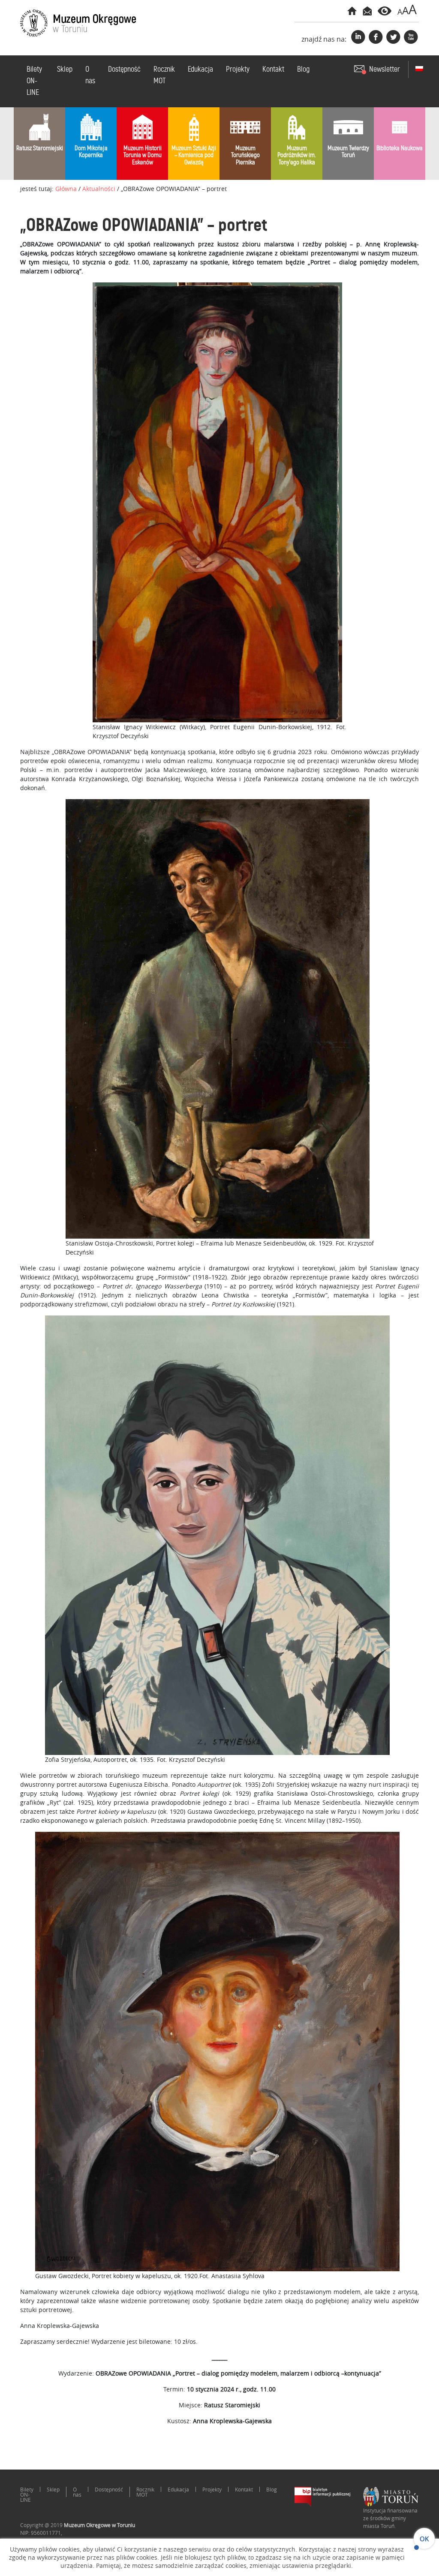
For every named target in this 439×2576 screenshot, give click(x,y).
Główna (66, 189)
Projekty (238, 70)
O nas (90, 75)
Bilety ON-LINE (34, 81)
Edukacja (200, 70)
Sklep (65, 70)
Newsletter (385, 70)
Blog (303, 70)
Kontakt (273, 70)
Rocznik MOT (164, 75)
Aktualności (99, 189)
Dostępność (124, 70)
